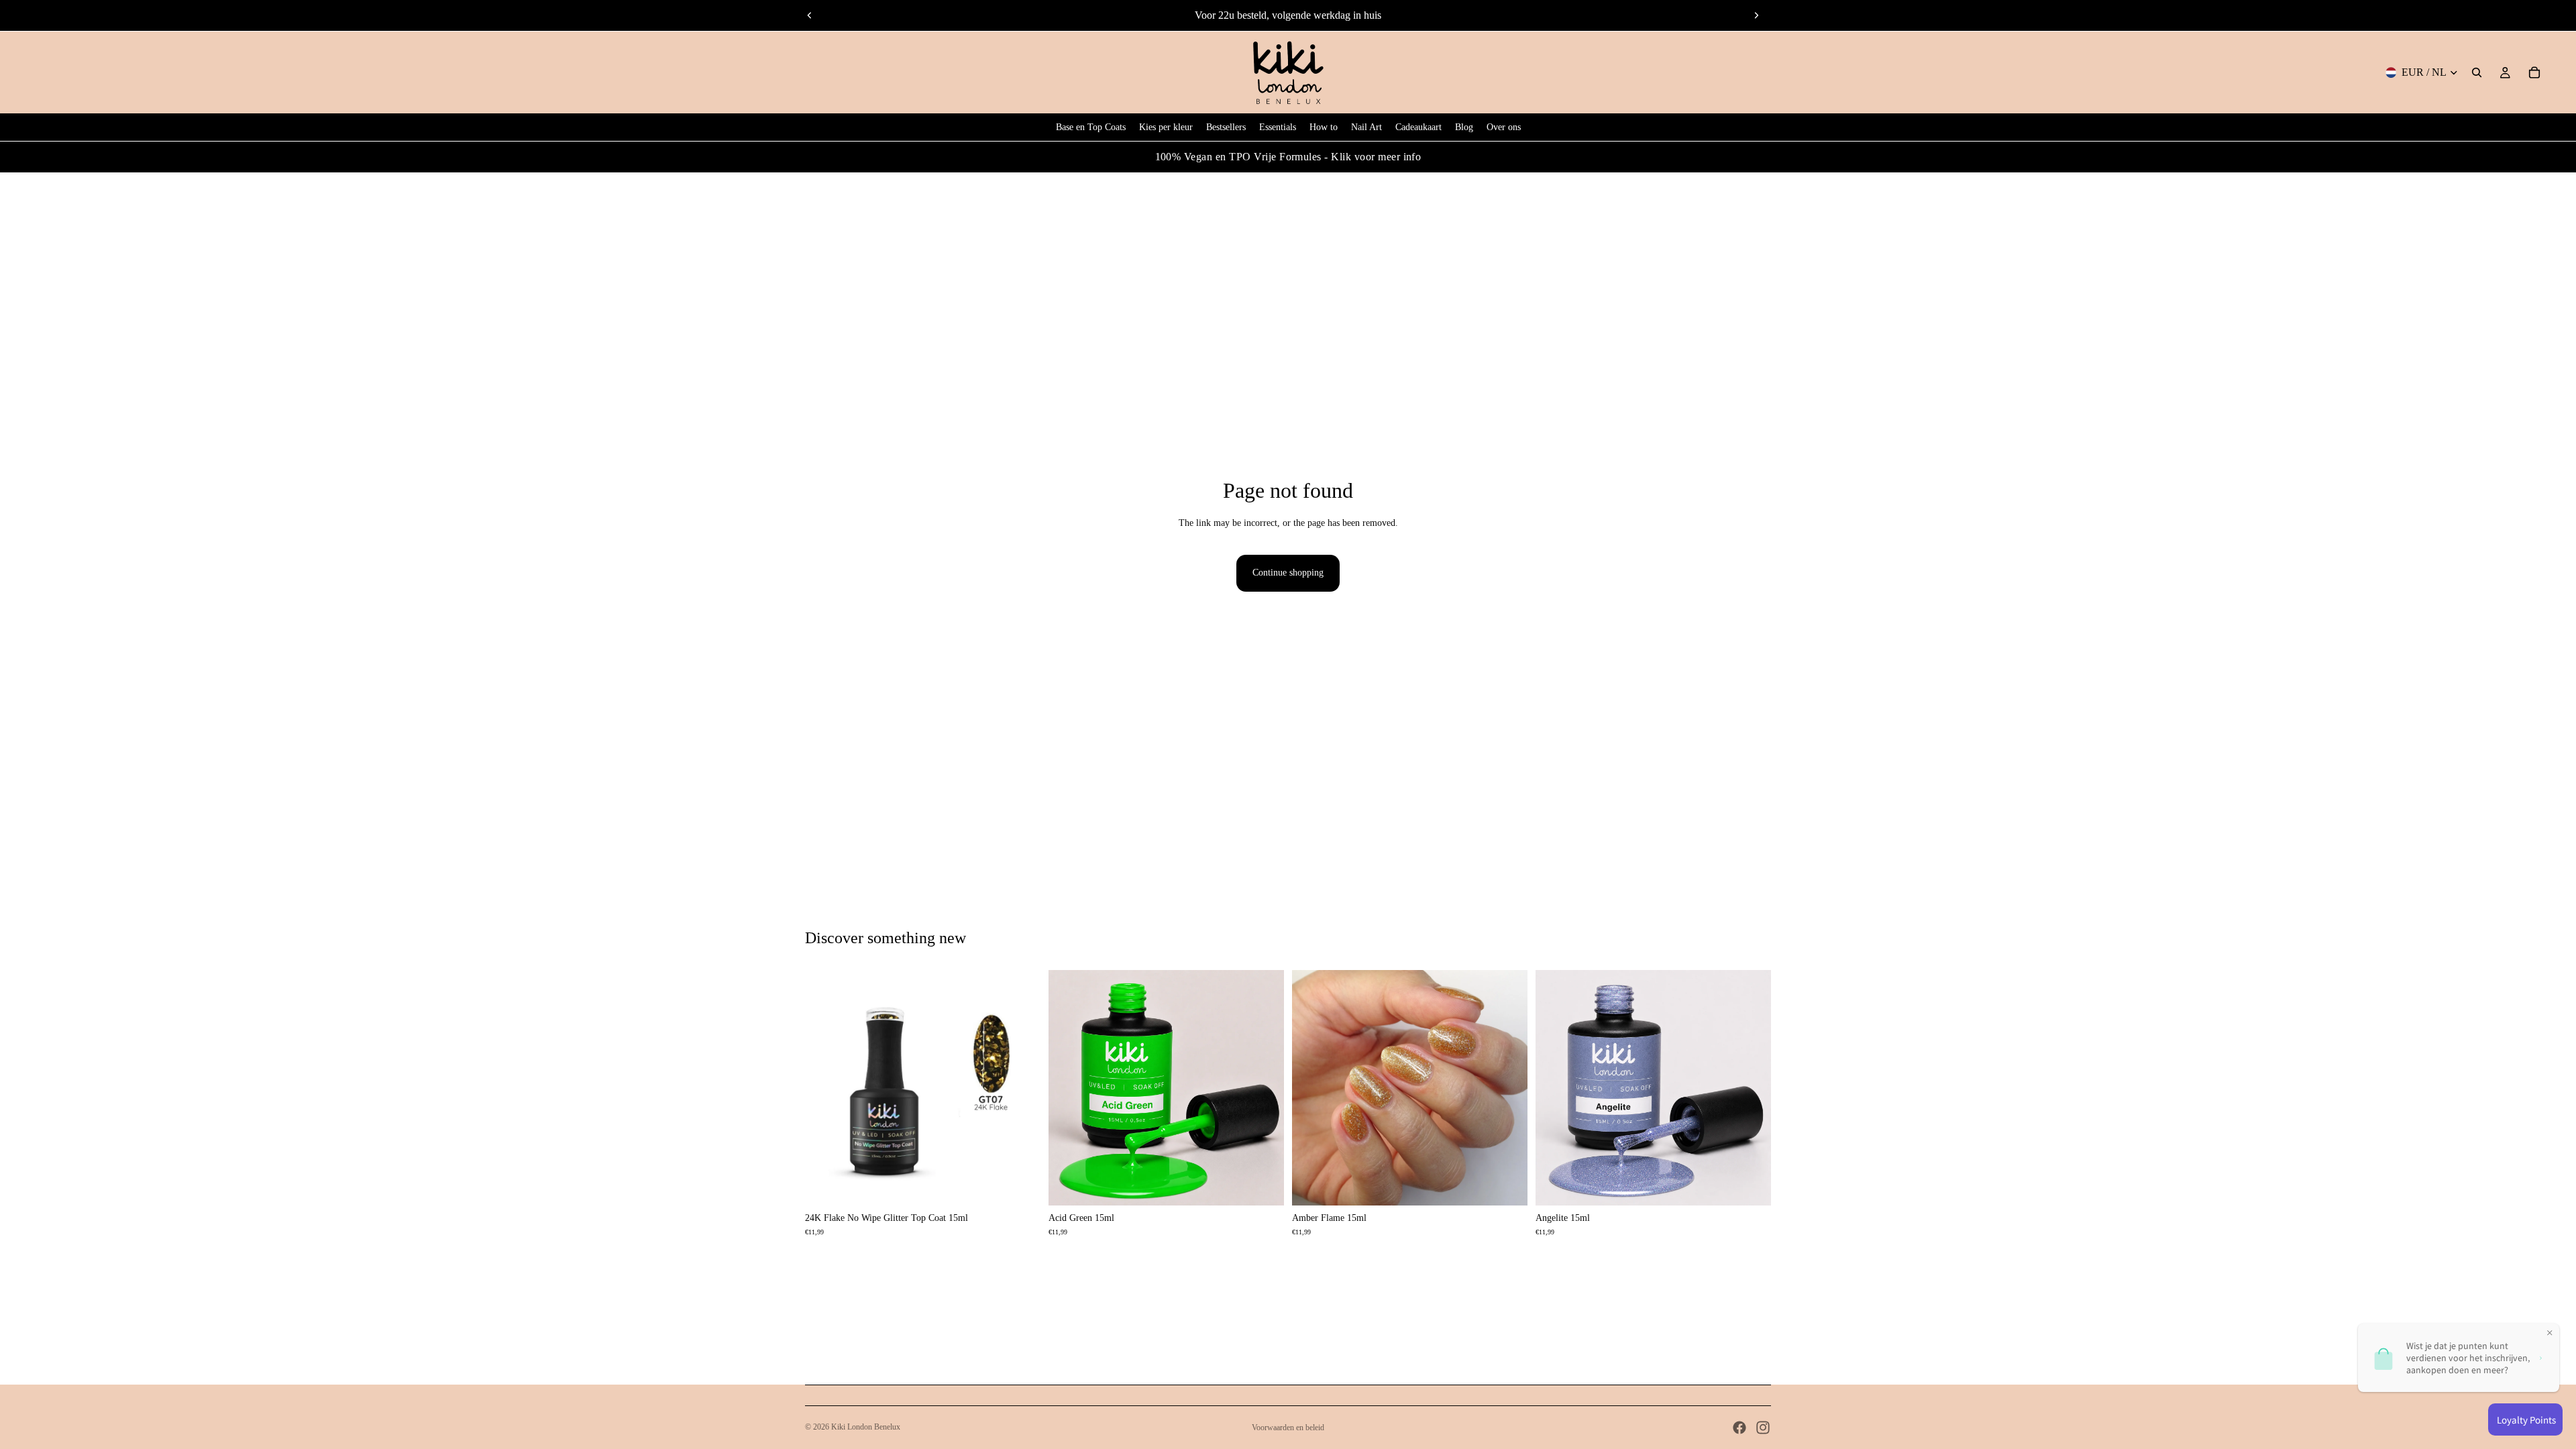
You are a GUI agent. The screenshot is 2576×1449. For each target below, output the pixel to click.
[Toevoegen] (1020, 1185)
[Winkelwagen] (2534, 72)
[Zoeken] (2477, 72)
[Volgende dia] (1756, 15)
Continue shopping (1288, 573)
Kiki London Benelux (866, 1427)
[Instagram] (1763, 1428)
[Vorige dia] (810, 15)
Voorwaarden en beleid (1288, 1428)
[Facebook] (1739, 1428)
